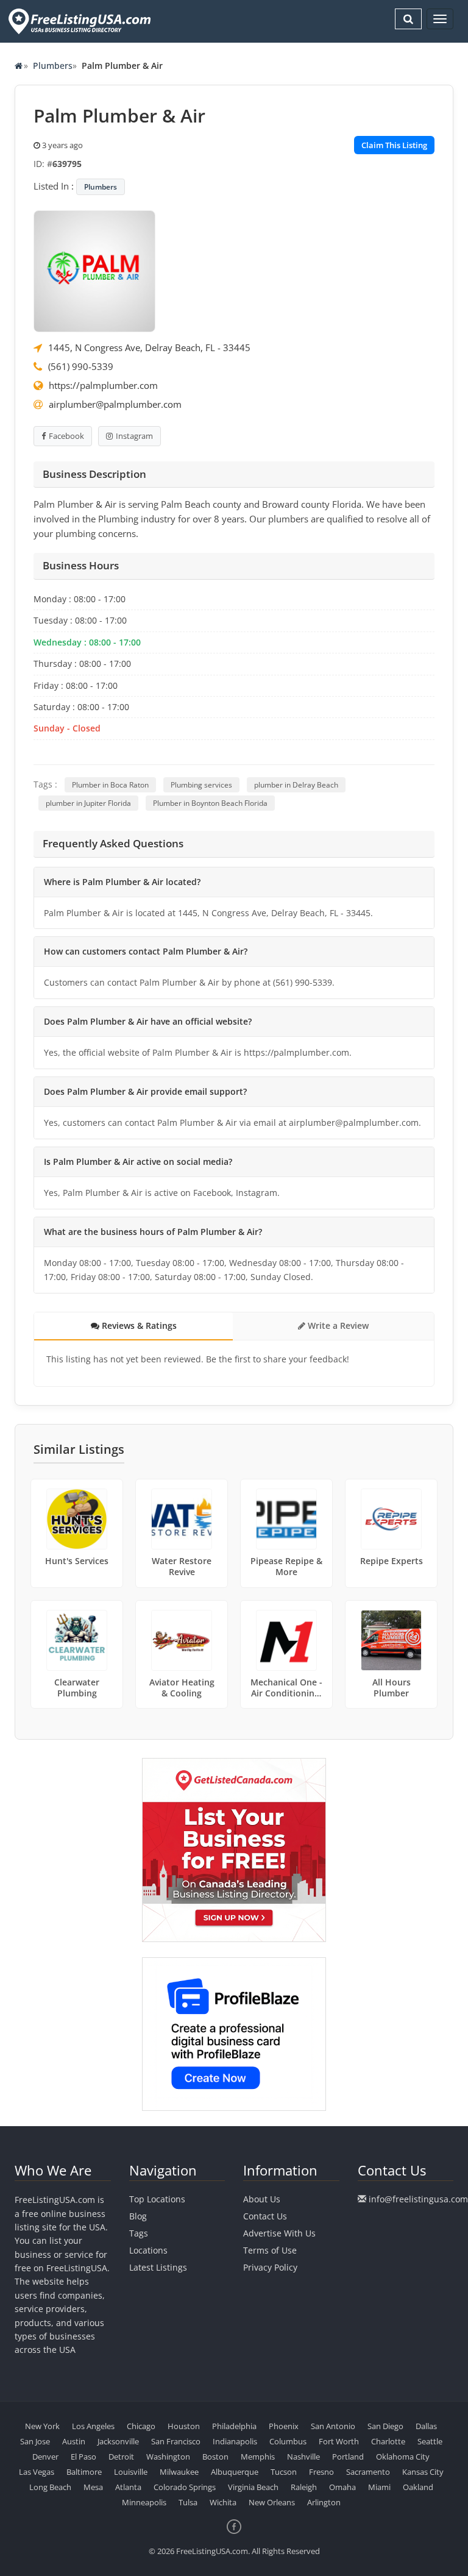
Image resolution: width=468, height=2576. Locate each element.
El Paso (83, 2457)
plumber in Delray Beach (296, 785)
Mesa (93, 2487)
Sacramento (368, 2472)
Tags (139, 2233)
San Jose (35, 2441)
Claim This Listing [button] (394, 145)
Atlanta (128, 2487)
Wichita (223, 2502)
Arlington (324, 2502)
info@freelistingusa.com (418, 2199)
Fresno (321, 2472)
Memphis (258, 2457)
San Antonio (333, 2426)
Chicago (141, 2426)
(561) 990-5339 (81, 366)
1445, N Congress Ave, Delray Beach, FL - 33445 (149, 347)
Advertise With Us (279, 2233)
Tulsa (188, 2502)
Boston (215, 2457)
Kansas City (423, 2472)
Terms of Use (270, 2250)
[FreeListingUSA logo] (78, 21)
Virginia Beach (253, 2487)
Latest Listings (158, 2267)
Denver (45, 2457)
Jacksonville (118, 2441)
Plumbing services (201, 785)
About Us (262, 2199)
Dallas (426, 2426)
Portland (348, 2457)
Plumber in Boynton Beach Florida (210, 803)
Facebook (66, 436)
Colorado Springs (185, 2487)
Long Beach (50, 2487)
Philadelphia (234, 2426)
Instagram (134, 436)
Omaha (342, 2487)
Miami (379, 2487)
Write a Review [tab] (337, 1325)
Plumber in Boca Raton (110, 785)
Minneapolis (144, 2502)
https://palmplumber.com (103, 385)
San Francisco (176, 2441)
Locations (148, 2250)
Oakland (418, 2487)
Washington (168, 2457)
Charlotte (388, 2441)
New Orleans (272, 2502)
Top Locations (157, 2199)
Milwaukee (179, 2472)
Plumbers (53, 66)
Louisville (131, 2472)
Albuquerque (235, 2472)
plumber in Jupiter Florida (88, 803)
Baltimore (84, 2472)
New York (42, 2426)
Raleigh (304, 2487)
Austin (74, 2441)
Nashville (303, 2457)
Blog (138, 2216)
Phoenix (284, 2426)
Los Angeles (93, 2426)
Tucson (284, 2472)
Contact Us (265, 2216)
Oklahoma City (403, 2457)
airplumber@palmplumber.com (115, 404)
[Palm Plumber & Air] (94, 270)
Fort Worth (339, 2441)
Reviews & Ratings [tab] (138, 1325)
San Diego (385, 2426)
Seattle (430, 2441)
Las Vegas (37, 2472)
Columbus (288, 2441)
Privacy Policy (270, 2267)
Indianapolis (235, 2441)
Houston (184, 2426)
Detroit (121, 2457)
